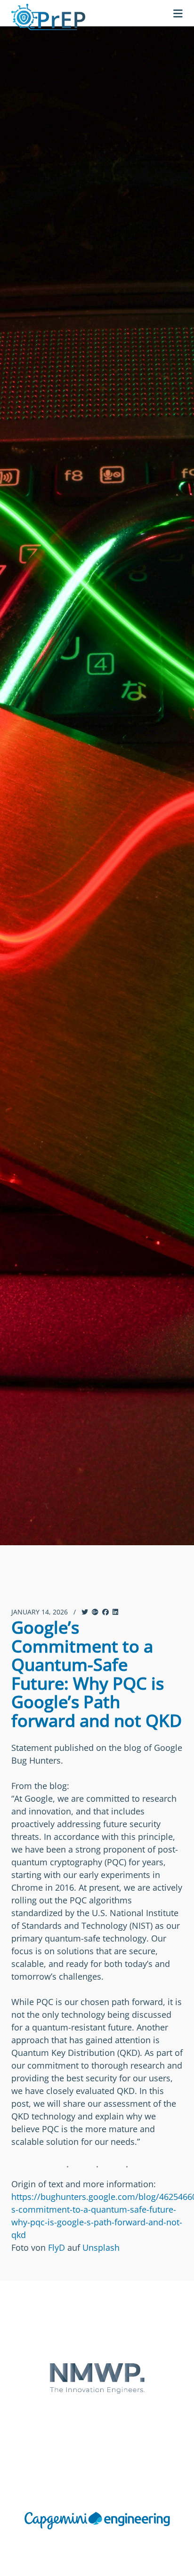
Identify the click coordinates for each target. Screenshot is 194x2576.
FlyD (57, 2247)
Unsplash (101, 2247)
